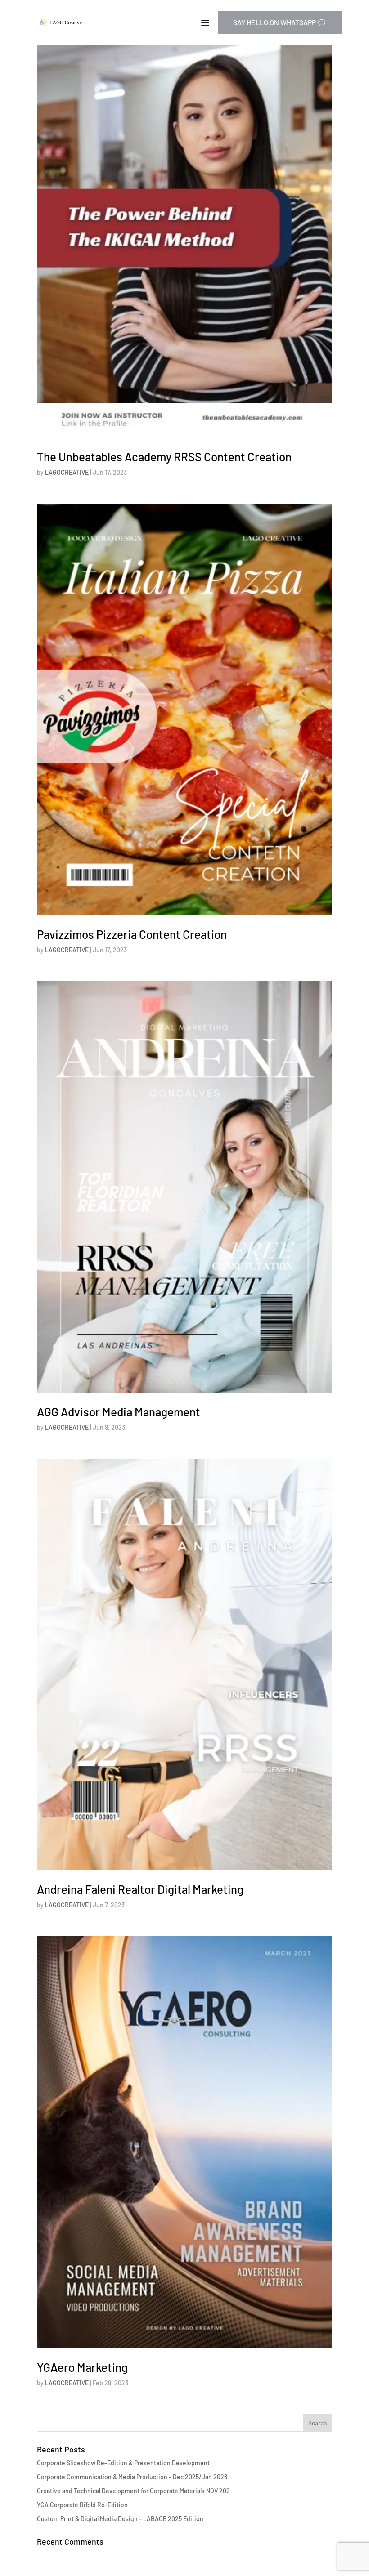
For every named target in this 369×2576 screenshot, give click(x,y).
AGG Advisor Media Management (119, 1412)
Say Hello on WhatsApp (274, 22)
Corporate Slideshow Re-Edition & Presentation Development (123, 2463)
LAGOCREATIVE (67, 472)
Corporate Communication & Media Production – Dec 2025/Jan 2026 (132, 2477)
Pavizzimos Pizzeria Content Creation (132, 934)
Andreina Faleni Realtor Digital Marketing (140, 1889)
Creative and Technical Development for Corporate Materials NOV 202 (133, 2491)
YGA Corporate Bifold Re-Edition (82, 2505)
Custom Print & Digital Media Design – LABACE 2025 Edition (120, 2519)
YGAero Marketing (82, 2367)
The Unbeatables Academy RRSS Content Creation (164, 457)
